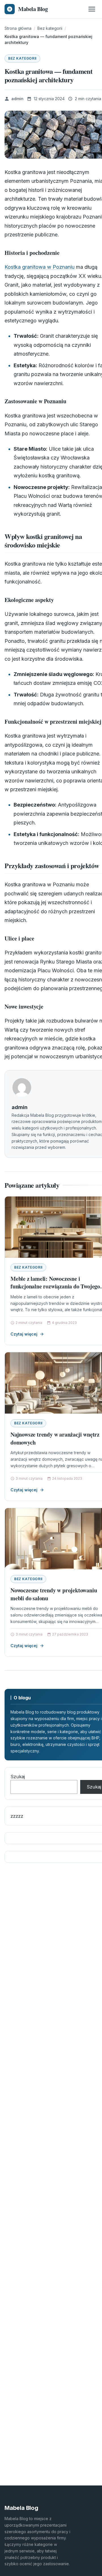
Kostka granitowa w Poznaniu (40, 267)
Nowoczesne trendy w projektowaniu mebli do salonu (54, 1594)
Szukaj (18, 1777)
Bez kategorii (22, 58)
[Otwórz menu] (92, 9)
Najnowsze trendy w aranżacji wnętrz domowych (55, 1438)
